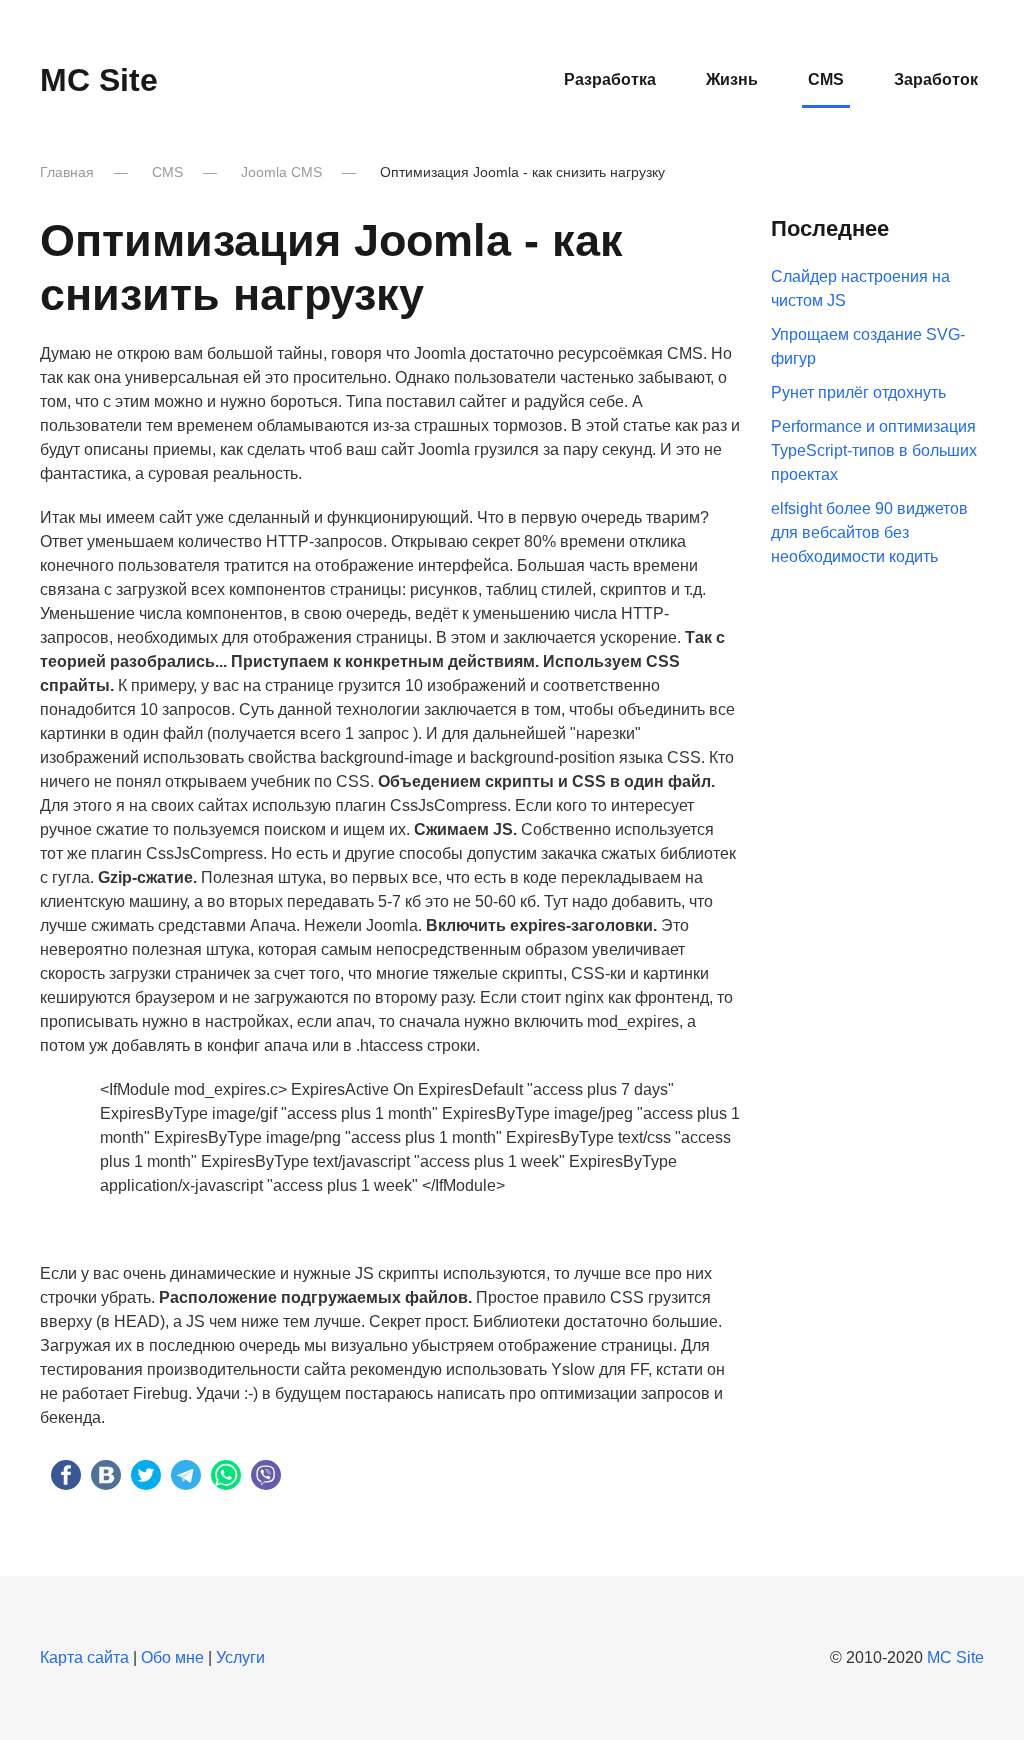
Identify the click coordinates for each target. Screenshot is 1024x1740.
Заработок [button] (936, 79)
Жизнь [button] (732, 79)
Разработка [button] (610, 79)
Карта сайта (84, 1657)
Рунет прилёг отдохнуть (858, 392)
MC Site (99, 80)
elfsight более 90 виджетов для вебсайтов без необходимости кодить (869, 532)
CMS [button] (826, 79)
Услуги (240, 1657)
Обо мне (172, 1657)
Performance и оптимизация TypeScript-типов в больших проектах (874, 450)
